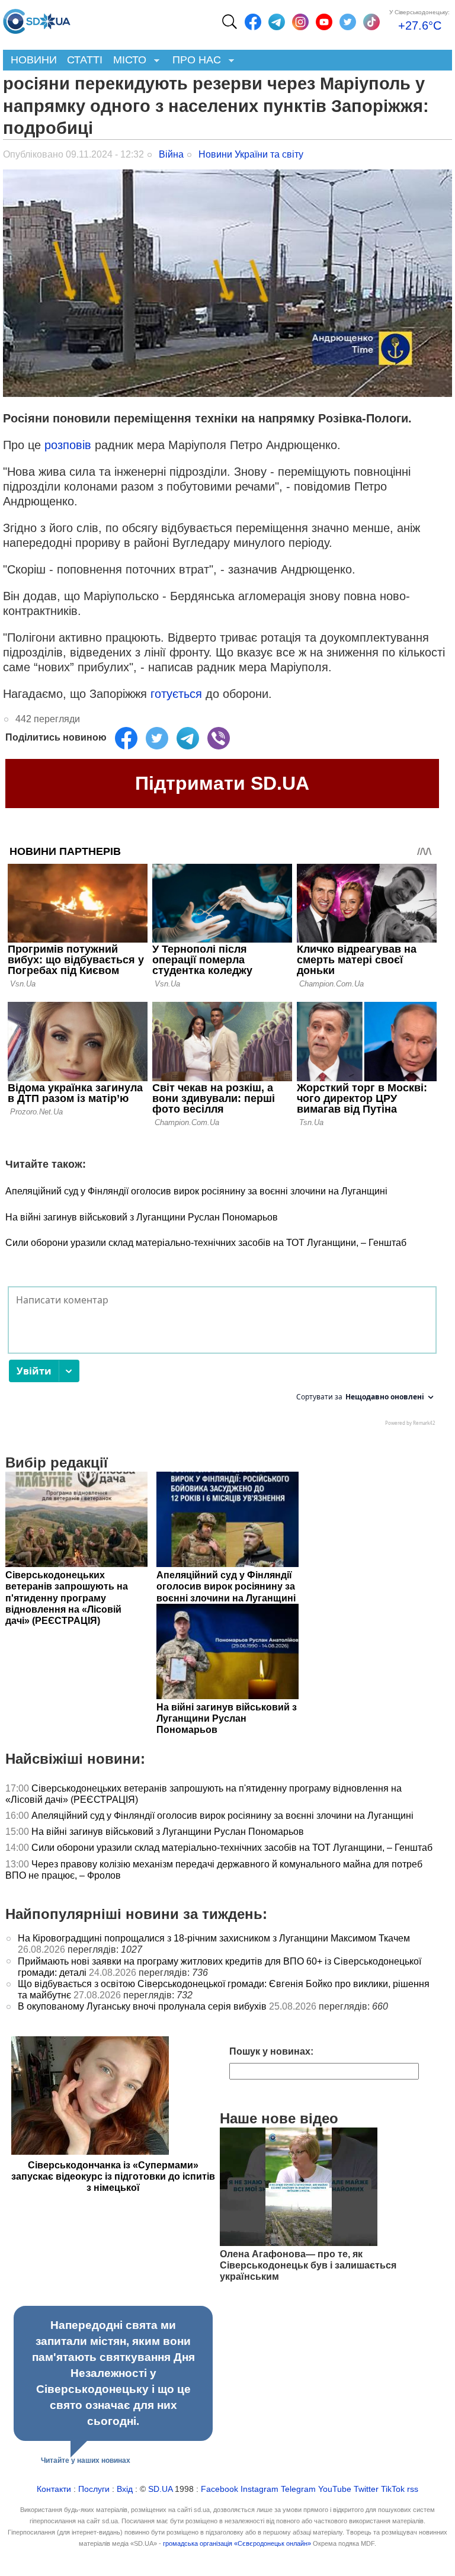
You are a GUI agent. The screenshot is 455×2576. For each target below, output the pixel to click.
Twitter (366, 2489)
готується (178, 694)
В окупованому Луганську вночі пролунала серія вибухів (142, 2006)
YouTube (335, 2489)
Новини (34, 60)
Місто (127, 61)
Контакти (54, 2489)
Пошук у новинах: (271, 2051)
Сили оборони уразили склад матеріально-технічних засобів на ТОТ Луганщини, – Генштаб (206, 1243)
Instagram (259, 2489)
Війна (171, 154)
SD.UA (160, 2489)
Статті (85, 60)
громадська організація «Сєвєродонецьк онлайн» (237, 2543)
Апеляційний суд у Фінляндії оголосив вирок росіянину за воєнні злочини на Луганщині (196, 1191)
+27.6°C (420, 25)
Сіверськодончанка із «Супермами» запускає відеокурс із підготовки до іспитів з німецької (113, 2176)
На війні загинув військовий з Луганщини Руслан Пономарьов (142, 1217)
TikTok (393, 2489)
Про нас (194, 61)
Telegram (298, 2489)
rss (413, 2489)
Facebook (220, 2489)
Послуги (94, 2489)
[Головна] (37, 18)
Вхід (125, 2489)
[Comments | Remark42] (222, 1359)
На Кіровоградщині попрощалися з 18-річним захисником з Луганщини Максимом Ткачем (214, 1938)
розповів (70, 445)
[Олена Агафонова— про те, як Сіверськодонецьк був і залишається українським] (299, 2243)
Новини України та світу (251, 154)
